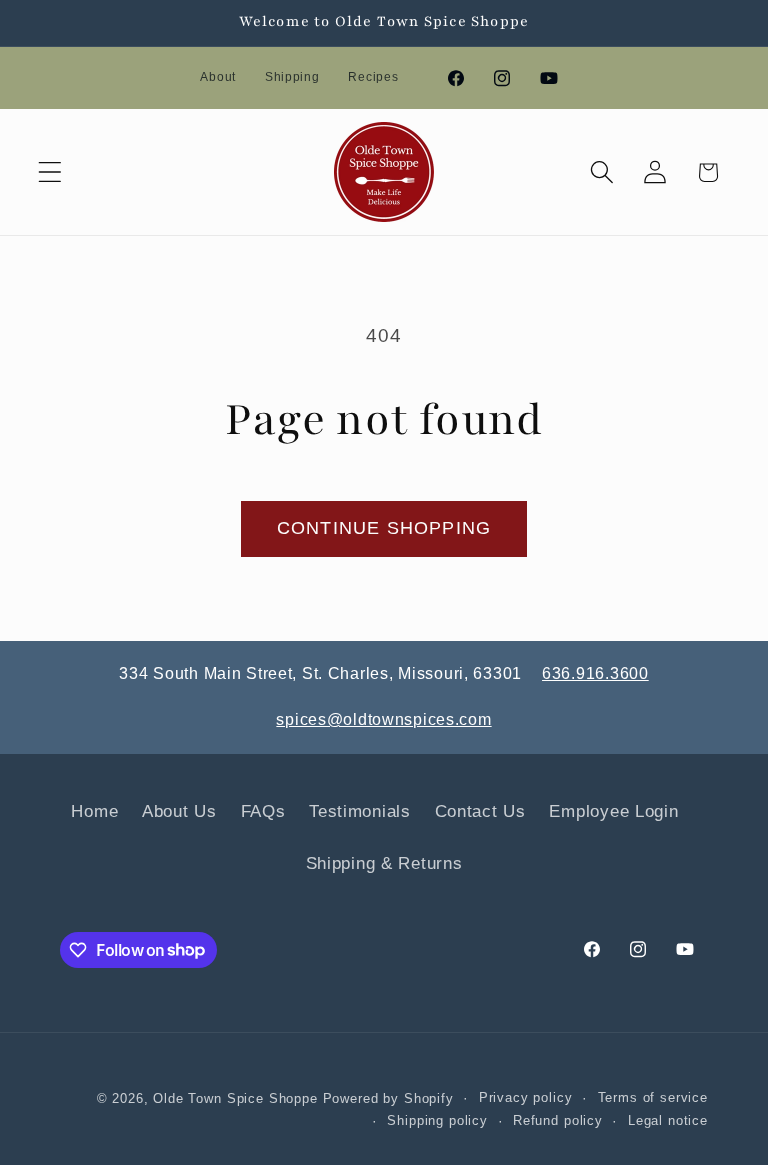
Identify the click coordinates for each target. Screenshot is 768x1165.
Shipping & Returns (384, 863)
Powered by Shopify (388, 1098)
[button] (50, 172)
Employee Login (613, 811)
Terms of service (653, 1097)
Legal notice (668, 1120)
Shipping (292, 77)
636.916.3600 (595, 673)
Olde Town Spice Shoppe (235, 1098)
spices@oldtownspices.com (383, 719)
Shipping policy (437, 1120)
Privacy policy (526, 1097)
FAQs (263, 811)
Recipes (373, 77)
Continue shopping (384, 528)
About (218, 77)
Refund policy (558, 1120)
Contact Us (480, 811)
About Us (179, 811)
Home (94, 811)
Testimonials (360, 811)
